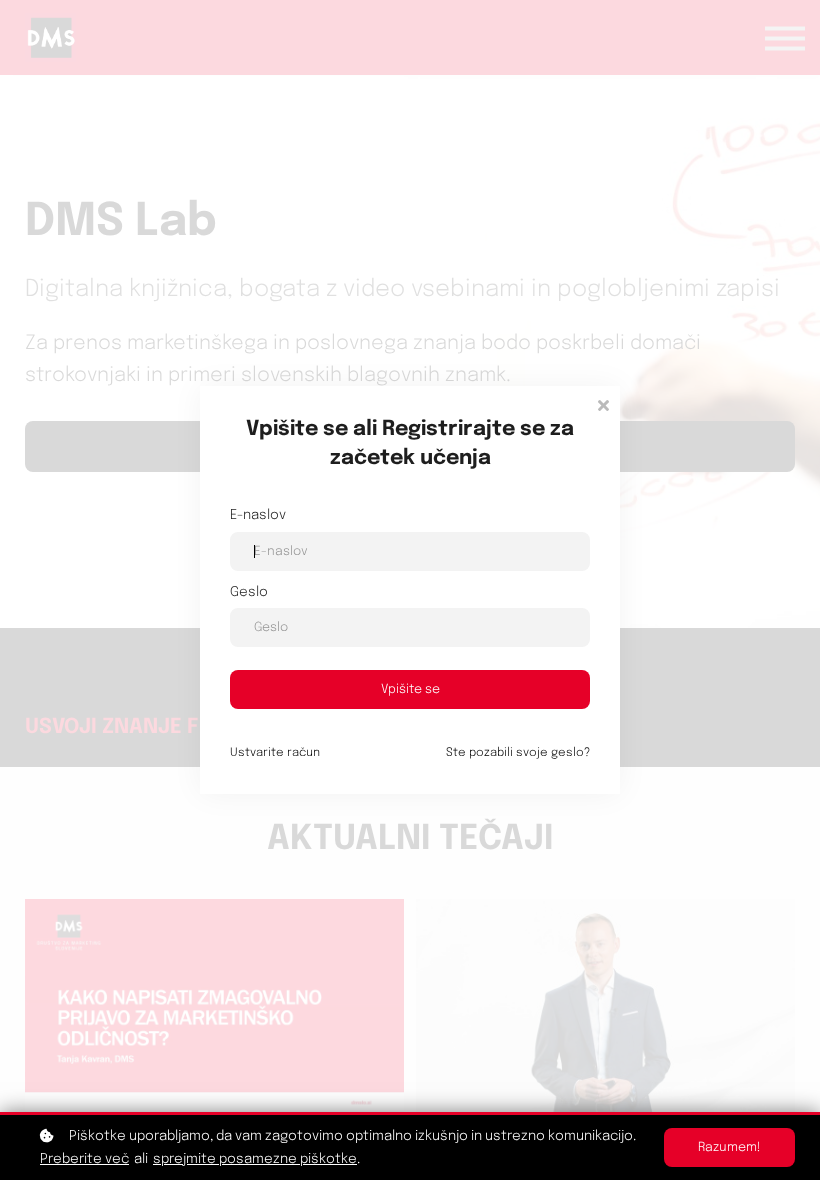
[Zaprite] (603, 403)
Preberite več (84, 1159)
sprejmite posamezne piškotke (255, 1159)
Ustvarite (275, 753)
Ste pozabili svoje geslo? (518, 753)
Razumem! (729, 1147)
